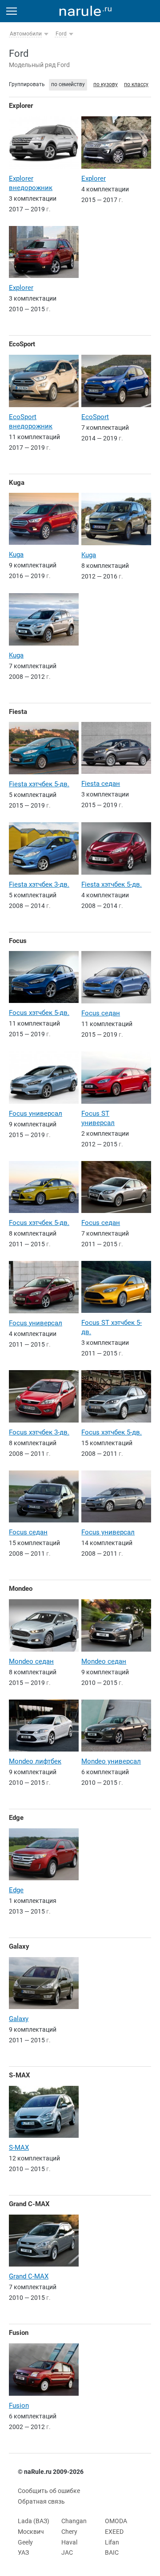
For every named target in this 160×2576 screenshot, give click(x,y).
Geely (25, 2542)
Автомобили (26, 34)
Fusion (19, 2333)
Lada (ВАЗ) (34, 2521)
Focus (18, 941)
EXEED (114, 2532)
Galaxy (19, 1946)
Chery (69, 2532)
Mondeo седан (31, 1661)
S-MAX (20, 2075)
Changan (74, 2521)
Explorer (21, 106)
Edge (16, 1818)
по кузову (106, 84)
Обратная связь (41, 2501)
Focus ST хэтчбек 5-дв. (112, 1327)
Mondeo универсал (111, 1761)
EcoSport (22, 344)
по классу (136, 84)
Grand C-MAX (29, 2204)
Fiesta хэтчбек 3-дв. (39, 884)
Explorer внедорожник (31, 183)
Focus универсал (36, 1114)
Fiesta (18, 712)
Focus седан (101, 1013)
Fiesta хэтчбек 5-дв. (39, 784)
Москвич (31, 2532)
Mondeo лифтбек (35, 1761)
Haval (69, 2542)
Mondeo (21, 1589)
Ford (61, 34)
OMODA (116, 2521)
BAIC (112, 2552)
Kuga (17, 483)
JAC (67, 2552)
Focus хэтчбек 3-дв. (39, 1432)
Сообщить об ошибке (49, 2491)
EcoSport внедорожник (31, 422)
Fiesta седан (101, 784)
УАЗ (23, 2552)
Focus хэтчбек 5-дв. (39, 1013)
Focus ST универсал (98, 1118)
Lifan (112, 2542)
